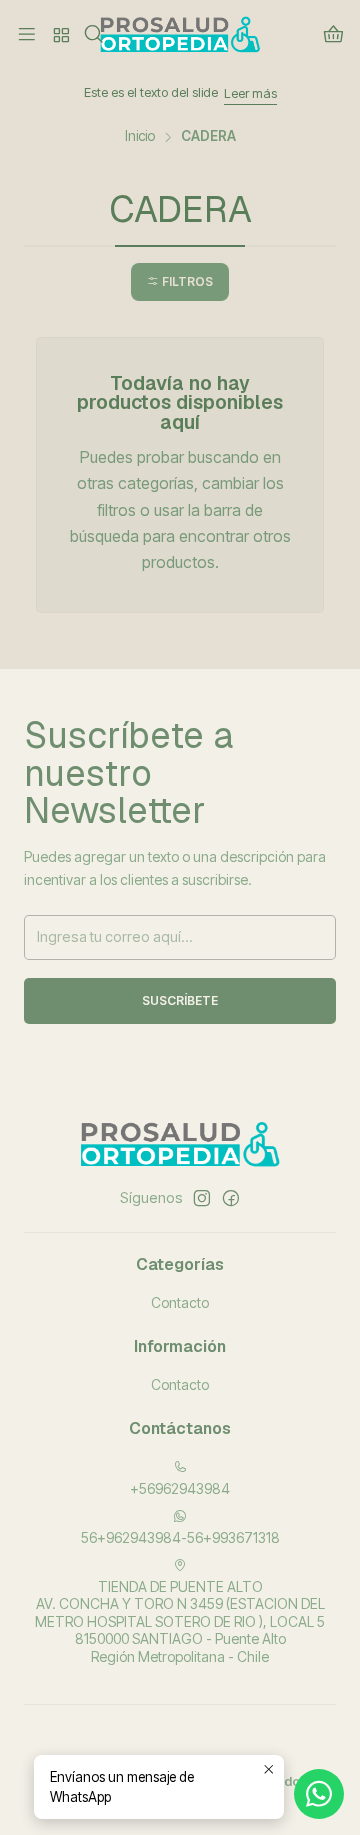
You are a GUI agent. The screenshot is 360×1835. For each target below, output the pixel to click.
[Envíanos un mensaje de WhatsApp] (319, 1794)
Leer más (230, 93)
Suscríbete (180, 1000)
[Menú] (27, 35)
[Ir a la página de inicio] (179, 35)
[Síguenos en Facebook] (231, 1198)
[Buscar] (94, 35)
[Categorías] (60, 35)
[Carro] (333, 35)
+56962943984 (180, 1488)
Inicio (140, 137)
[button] (180, 282)
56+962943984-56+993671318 (180, 1537)
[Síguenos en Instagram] (202, 1198)
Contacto (180, 1302)
